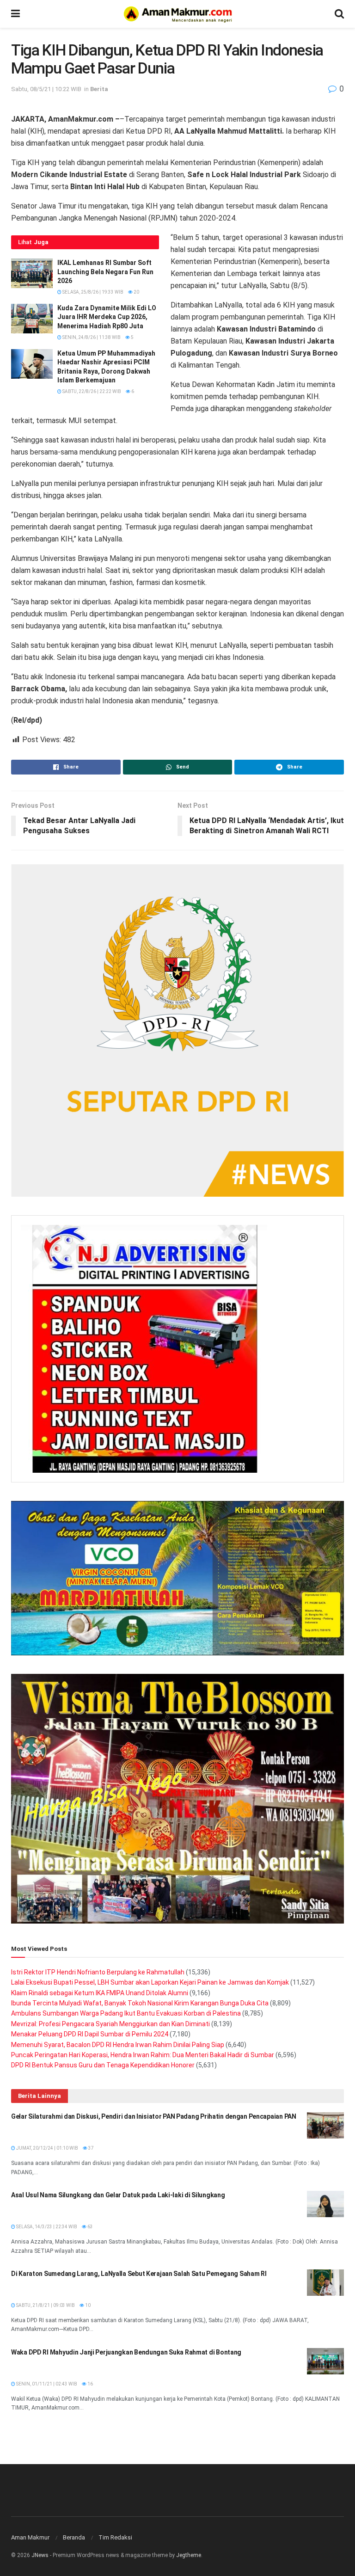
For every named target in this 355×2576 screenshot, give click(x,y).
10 (87, 2305)
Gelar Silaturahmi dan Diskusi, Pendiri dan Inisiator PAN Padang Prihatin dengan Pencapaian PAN (154, 2116)
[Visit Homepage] (177, 14)
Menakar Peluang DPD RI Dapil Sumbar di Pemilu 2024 (90, 2034)
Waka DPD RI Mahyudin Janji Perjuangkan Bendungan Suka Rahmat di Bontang (126, 2352)
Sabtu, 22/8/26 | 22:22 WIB (91, 391)
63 (90, 2227)
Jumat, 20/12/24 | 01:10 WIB (47, 2148)
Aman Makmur (30, 2537)
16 (90, 2384)
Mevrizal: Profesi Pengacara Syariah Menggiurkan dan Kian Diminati (110, 2024)
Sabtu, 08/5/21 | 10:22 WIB (46, 89)
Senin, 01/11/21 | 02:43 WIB (46, 2384)
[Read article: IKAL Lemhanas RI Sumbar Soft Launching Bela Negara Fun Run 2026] (32, 273)
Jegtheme (189, 2555)
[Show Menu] (15, 14)
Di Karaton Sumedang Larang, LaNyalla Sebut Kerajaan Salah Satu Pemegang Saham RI (139, 2274)
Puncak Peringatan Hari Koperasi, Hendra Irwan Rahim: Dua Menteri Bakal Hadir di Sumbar (143, 2055)
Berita (99, 89)
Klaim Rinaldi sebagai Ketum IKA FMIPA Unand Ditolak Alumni (100, 1993)
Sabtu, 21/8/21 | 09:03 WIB (45, 2305)
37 (91, 2148)
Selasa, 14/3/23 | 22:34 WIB (46, 2227)
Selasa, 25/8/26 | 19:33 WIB (92, 292)
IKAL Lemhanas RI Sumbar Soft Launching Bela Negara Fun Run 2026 (105, 272)
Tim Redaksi (115, 2537)
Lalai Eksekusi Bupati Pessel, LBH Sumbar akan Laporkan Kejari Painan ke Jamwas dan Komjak (150, 1982)
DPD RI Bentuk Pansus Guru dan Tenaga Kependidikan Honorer (103, 2065)
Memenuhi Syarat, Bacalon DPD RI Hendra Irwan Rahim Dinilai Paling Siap (118, 2045)
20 (136, 292)
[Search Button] (339, 14)
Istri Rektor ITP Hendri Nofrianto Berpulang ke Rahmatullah (98, 1972)
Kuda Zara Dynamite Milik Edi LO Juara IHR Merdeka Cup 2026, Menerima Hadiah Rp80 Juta (107, 317)
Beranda (74, 2537)
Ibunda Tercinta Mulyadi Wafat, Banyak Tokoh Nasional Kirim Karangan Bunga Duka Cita (140, 2003)
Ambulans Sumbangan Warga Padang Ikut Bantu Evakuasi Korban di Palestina (126, 2013)
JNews (40, 2555)
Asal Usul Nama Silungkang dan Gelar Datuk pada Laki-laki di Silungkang (118, 2195)
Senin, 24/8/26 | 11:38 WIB (91, 337)
